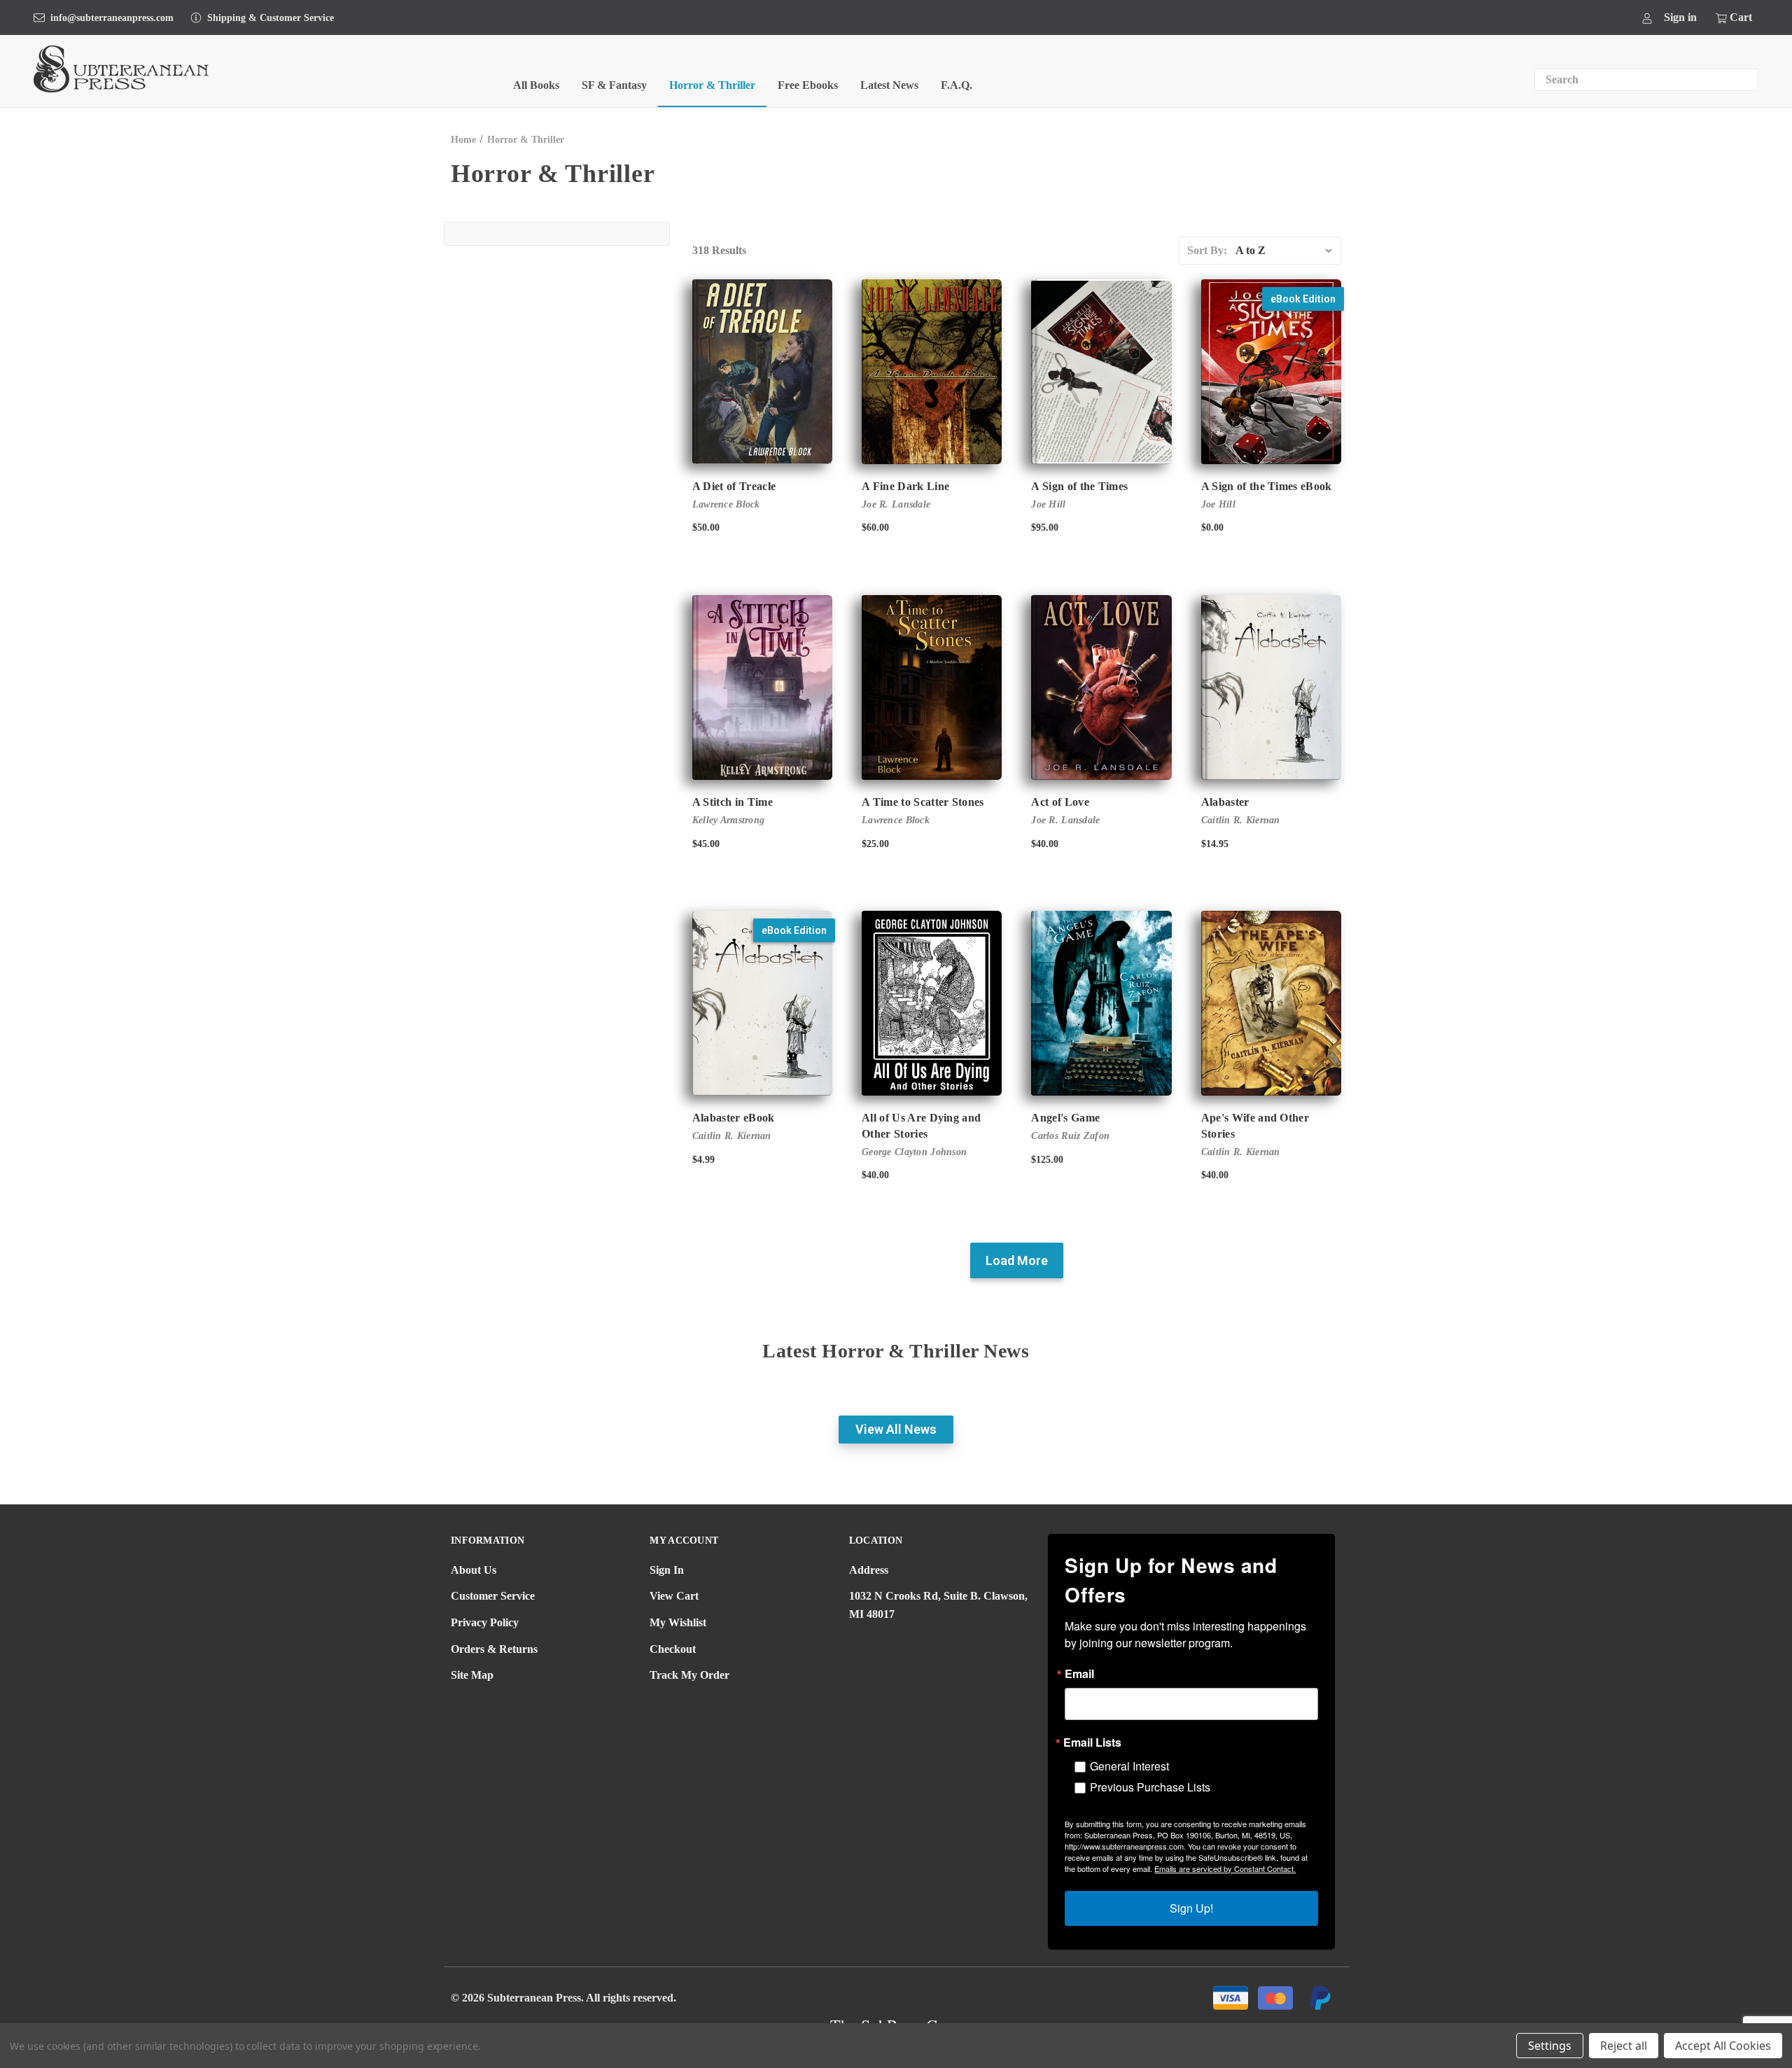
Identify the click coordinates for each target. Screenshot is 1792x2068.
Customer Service (493, 1596)
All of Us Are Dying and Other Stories (921, 1125)
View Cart (674, 1596)
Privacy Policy (485, 1622)
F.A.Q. (957, 85)
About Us (474, 1570)
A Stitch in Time (733, 802)
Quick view (762, 372)
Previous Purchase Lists (1150, 1787)
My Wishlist (678, 1622)
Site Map (472, 1675)
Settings (1550, 2046)
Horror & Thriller (712, 85)
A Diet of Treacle (734, 486)
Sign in (1680, 17)
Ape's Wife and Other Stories (1255, 1125)
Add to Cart (1271, 384)
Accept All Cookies (1723, 2046)
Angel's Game (1065, 1118)
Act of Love (1060, 802)
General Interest (1129, 1766)
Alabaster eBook (734, 1118)
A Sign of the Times (1079, 486)
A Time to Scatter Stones (923, 802)
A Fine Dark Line (905, 486)
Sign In (667, 1570)
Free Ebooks (808, 85)
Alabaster (1225, 802)
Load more (1017, 1260)
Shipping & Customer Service (271, 18)
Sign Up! (1191, 1908)
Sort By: (1207, 250)
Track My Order (689, 1675)
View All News (896, 1429)
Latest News (889, 85)
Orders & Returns (494, 1649)
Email (1079, 1674)
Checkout (673, 1649)
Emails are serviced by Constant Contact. (1225, 1868)
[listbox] (1287, 251)
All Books (536, 85)
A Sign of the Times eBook (1267, 486)
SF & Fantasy (614, 85)
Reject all (1624, 2046)
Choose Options (1271, 699)
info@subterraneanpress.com (112, 18)
